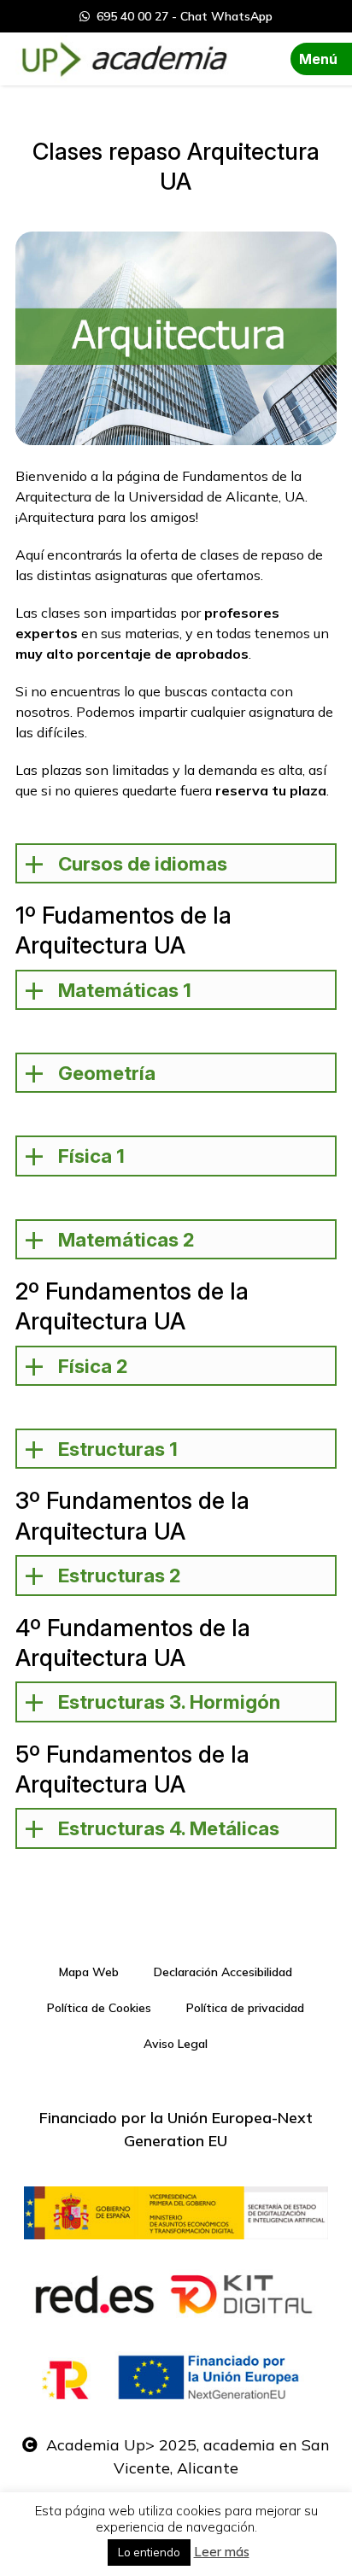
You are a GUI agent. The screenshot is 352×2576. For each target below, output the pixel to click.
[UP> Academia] (122, 59)
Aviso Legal (176, 2044)
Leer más (222, 2552)
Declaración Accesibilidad (223, 1972)
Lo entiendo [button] (149, 2552)
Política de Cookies (99, 2008)
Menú (318, 59)
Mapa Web (89, 1972)
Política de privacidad (245, 2008)
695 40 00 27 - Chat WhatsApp (181, 16)
